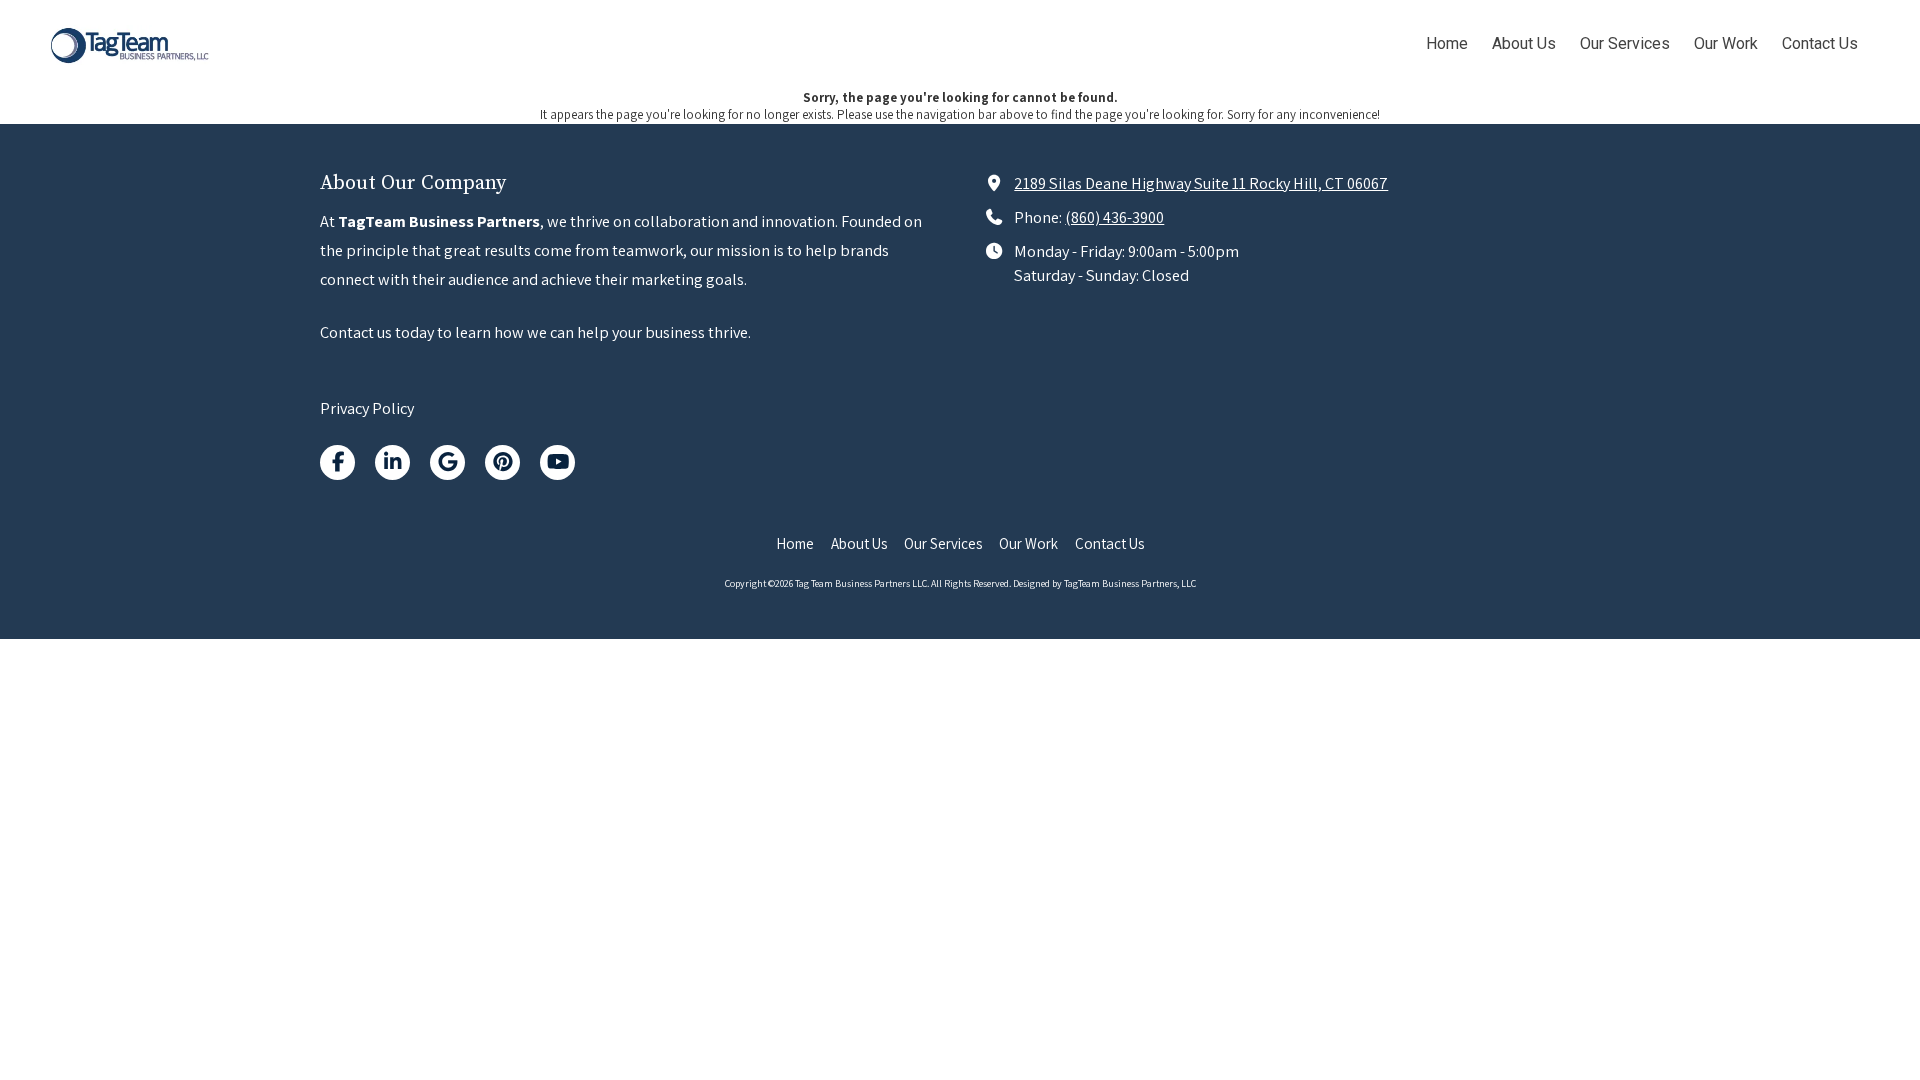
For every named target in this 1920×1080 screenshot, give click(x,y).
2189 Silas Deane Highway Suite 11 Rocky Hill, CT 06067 (1201, 183)
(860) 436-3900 (1114, 217)
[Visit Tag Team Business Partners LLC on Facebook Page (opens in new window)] (337, 462)
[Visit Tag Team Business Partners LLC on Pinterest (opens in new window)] (502, 462)
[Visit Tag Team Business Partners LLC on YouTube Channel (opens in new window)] (557, 462)
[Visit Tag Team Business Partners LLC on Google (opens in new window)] (447, 462)
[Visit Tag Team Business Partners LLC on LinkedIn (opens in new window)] (392, 462)
